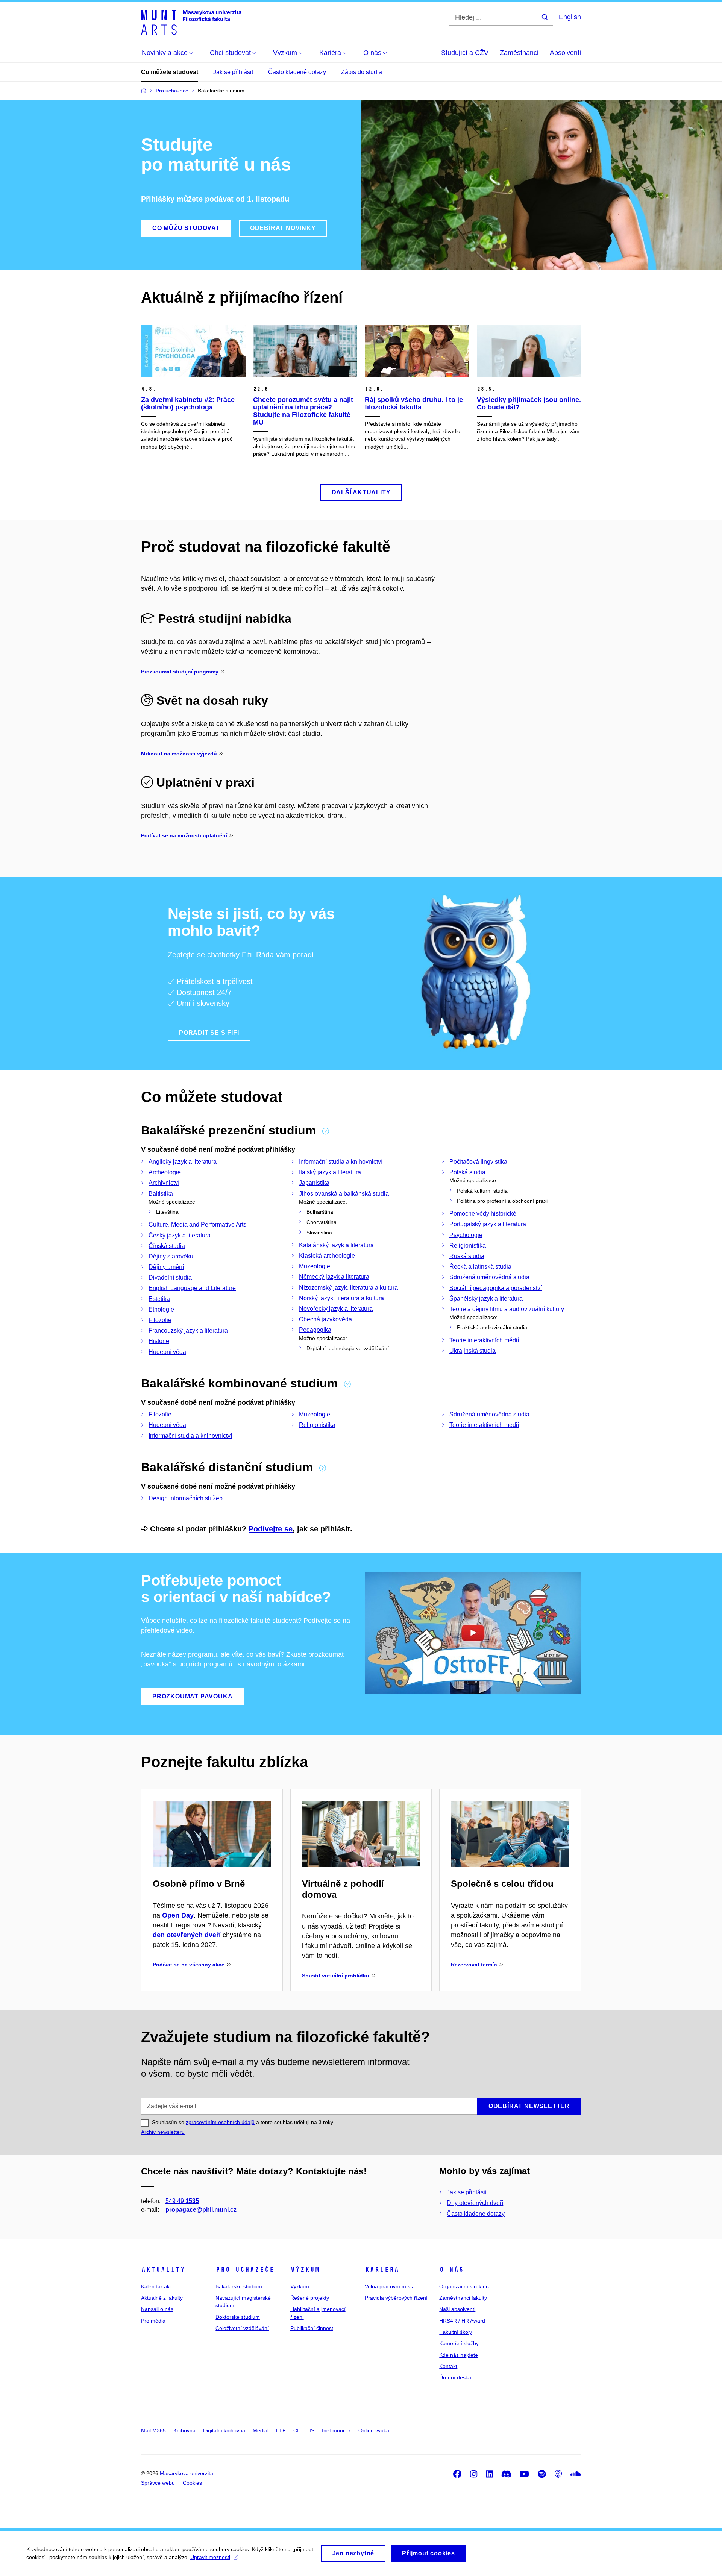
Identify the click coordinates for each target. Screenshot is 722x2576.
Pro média (153, 2321)
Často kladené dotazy (297, 72)
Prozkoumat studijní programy (180, 672)
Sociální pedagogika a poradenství (496, 1288)
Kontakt (448, 2366)
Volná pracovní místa (390, 2286)
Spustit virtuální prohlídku (336, 1976)
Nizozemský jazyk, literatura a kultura (348, 1288)
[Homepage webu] (191, 22)
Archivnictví (164, 1183)
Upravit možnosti (210, 2557)
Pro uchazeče (245, 2270)
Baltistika (161, 1194)
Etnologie (161, 1309)
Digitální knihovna (224, 2430)
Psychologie (466, 1235)
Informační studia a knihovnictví (341, 1162)
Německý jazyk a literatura (334, 1277)
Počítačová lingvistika (478, 1162)
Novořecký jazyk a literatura (336, 1309)
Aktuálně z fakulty (162, 2298)
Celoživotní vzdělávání (242, 2328)
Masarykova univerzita (187, 2473)
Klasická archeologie (327, 1256)
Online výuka (374, 2430)
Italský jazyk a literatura (330, 1172)
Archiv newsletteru (163, 2132)
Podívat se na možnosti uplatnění (184, 835)
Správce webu (158, 2483)
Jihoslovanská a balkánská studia (344, 1194)
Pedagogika (315, 1330)
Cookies (192, 2483)
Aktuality (163, 2270)
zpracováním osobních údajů (220, 2122)
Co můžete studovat (170, 72)
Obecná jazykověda (325, 1319)
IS (312, 2430)
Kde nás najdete (459, 2355)
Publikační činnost (312, 2328)
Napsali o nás (157, 2309)
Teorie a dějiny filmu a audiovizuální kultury (507, 1309)
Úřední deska (455, 2377)
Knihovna (184, 2430)
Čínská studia (167, 1246)
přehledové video (167, 1630)
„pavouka (155, 1664)
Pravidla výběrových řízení (396, 2298)
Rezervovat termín (474, 1965)
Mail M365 (153, 2430)
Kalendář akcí (157, 2286)
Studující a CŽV (465, 53)
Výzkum (305, 2270)
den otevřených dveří (187, 1935)
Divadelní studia (170, 1277)
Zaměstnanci (519, 53)
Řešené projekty (310, 2298)
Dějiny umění (166, 1267)
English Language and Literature (192, 1288)
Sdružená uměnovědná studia (489, 1277)
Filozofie (160, 1320)
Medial (261, 2430)
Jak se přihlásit (233, 72)
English (570, 17)
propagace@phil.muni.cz (201, 2210)
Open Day (178, 1915)
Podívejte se (271, 1529)
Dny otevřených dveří (475, 2203)
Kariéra (382, 2270)
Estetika (159, 1299)
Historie (159, 1341)
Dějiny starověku (171, 1256)
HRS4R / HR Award (462, 2321)
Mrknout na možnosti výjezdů (179, 754)
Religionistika (468, 1246)
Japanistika (314, 1183)
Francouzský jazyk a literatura (188, 1330)
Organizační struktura (465, 2286)
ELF (281, 2430)
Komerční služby (459, 2343)
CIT (298, 2430)
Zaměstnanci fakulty (463, 2298)
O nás (451, 2270)
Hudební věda (167, 1352)
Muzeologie (315, 1266)
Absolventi (565, 53)
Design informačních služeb (186, 1498)
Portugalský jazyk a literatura (488, 1224)
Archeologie (165, 1172)
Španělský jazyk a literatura (486, 1299)
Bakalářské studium (239, 2286)
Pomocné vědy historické (483, 1214)
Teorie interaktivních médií (484, 1340)
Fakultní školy (456, 2332)
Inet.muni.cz (336, 2430)
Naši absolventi (457, 2309)
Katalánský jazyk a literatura (336, 1245)
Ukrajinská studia (472, 1351)
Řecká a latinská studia (480, 1267)
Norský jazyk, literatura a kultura (341, 1298)
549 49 (182, 2201)
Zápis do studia (362, 72)
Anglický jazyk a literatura (183, 1162)
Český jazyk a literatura (180, 1235)
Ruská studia (467, 1256)
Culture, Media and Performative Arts (197, 1224)
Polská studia (467, 1172)
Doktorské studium (238, 2317)
